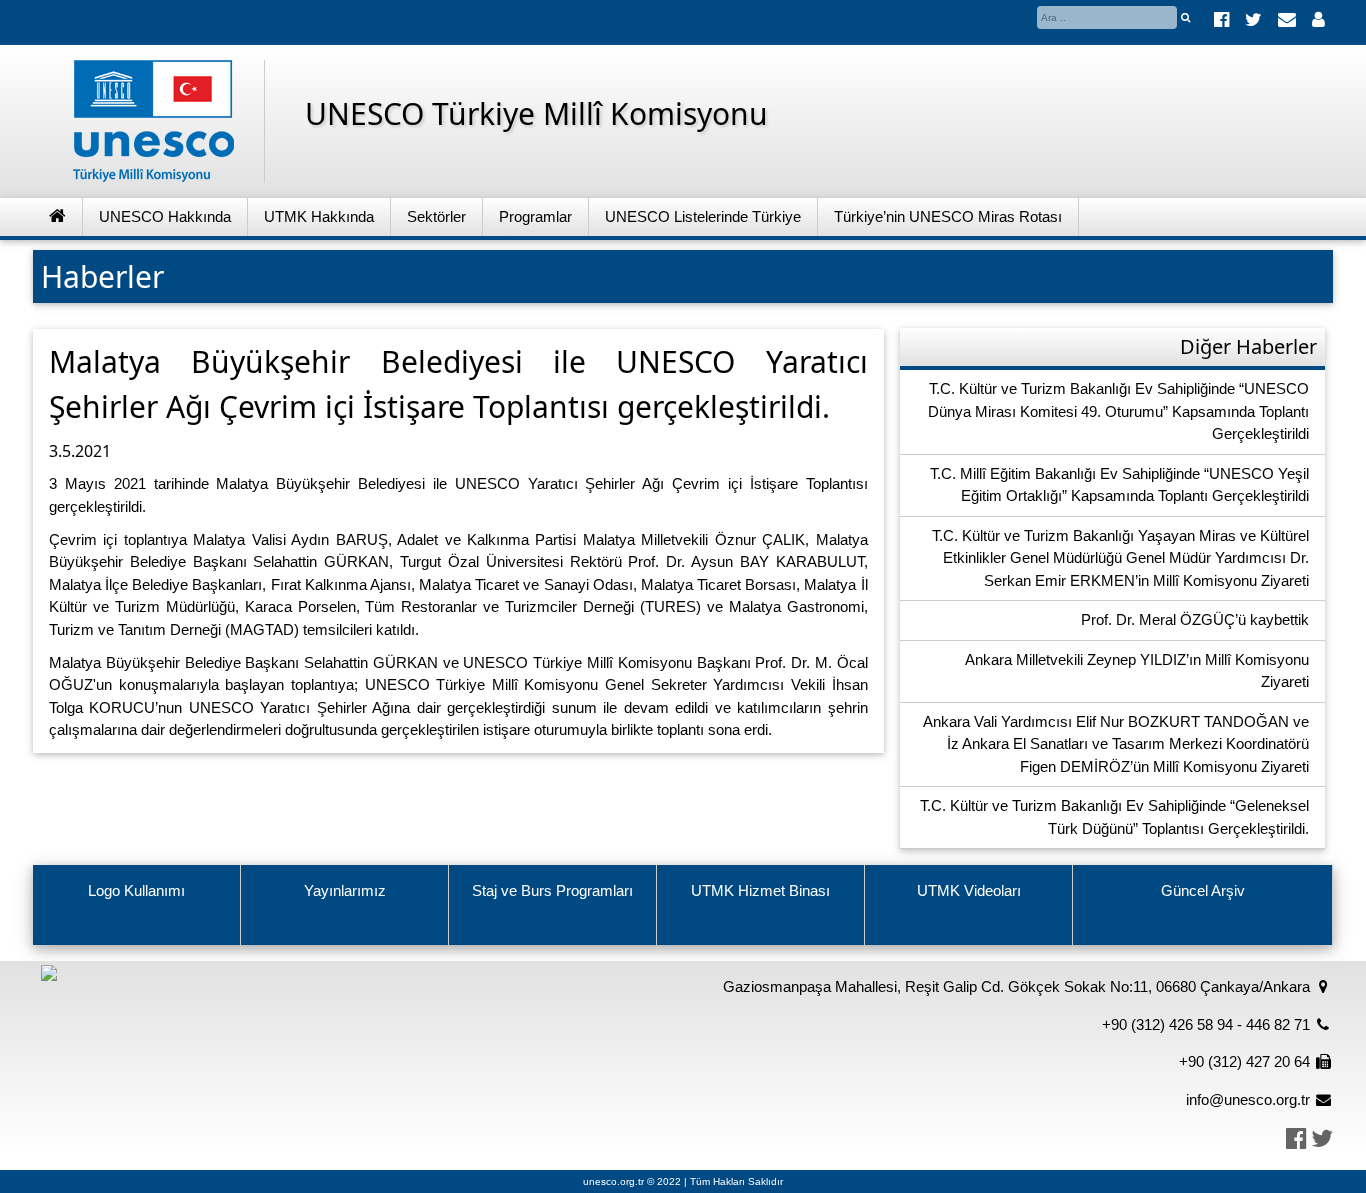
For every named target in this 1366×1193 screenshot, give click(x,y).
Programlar (535, 216)
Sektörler (436, 216)
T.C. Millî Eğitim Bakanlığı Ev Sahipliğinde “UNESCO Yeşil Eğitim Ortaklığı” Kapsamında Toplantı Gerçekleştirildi (1119, 485)
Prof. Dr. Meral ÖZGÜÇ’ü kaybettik (1195, 619)
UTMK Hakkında (319, 216)
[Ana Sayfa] (58, 217)
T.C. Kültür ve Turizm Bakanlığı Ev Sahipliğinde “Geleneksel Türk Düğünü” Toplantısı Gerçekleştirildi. (1114, 817)
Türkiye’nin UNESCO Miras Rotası (948, 216)
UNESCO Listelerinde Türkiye (703, 216)
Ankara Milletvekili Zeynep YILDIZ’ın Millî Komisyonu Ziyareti (1137, 671)
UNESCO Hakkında (165, 216)
